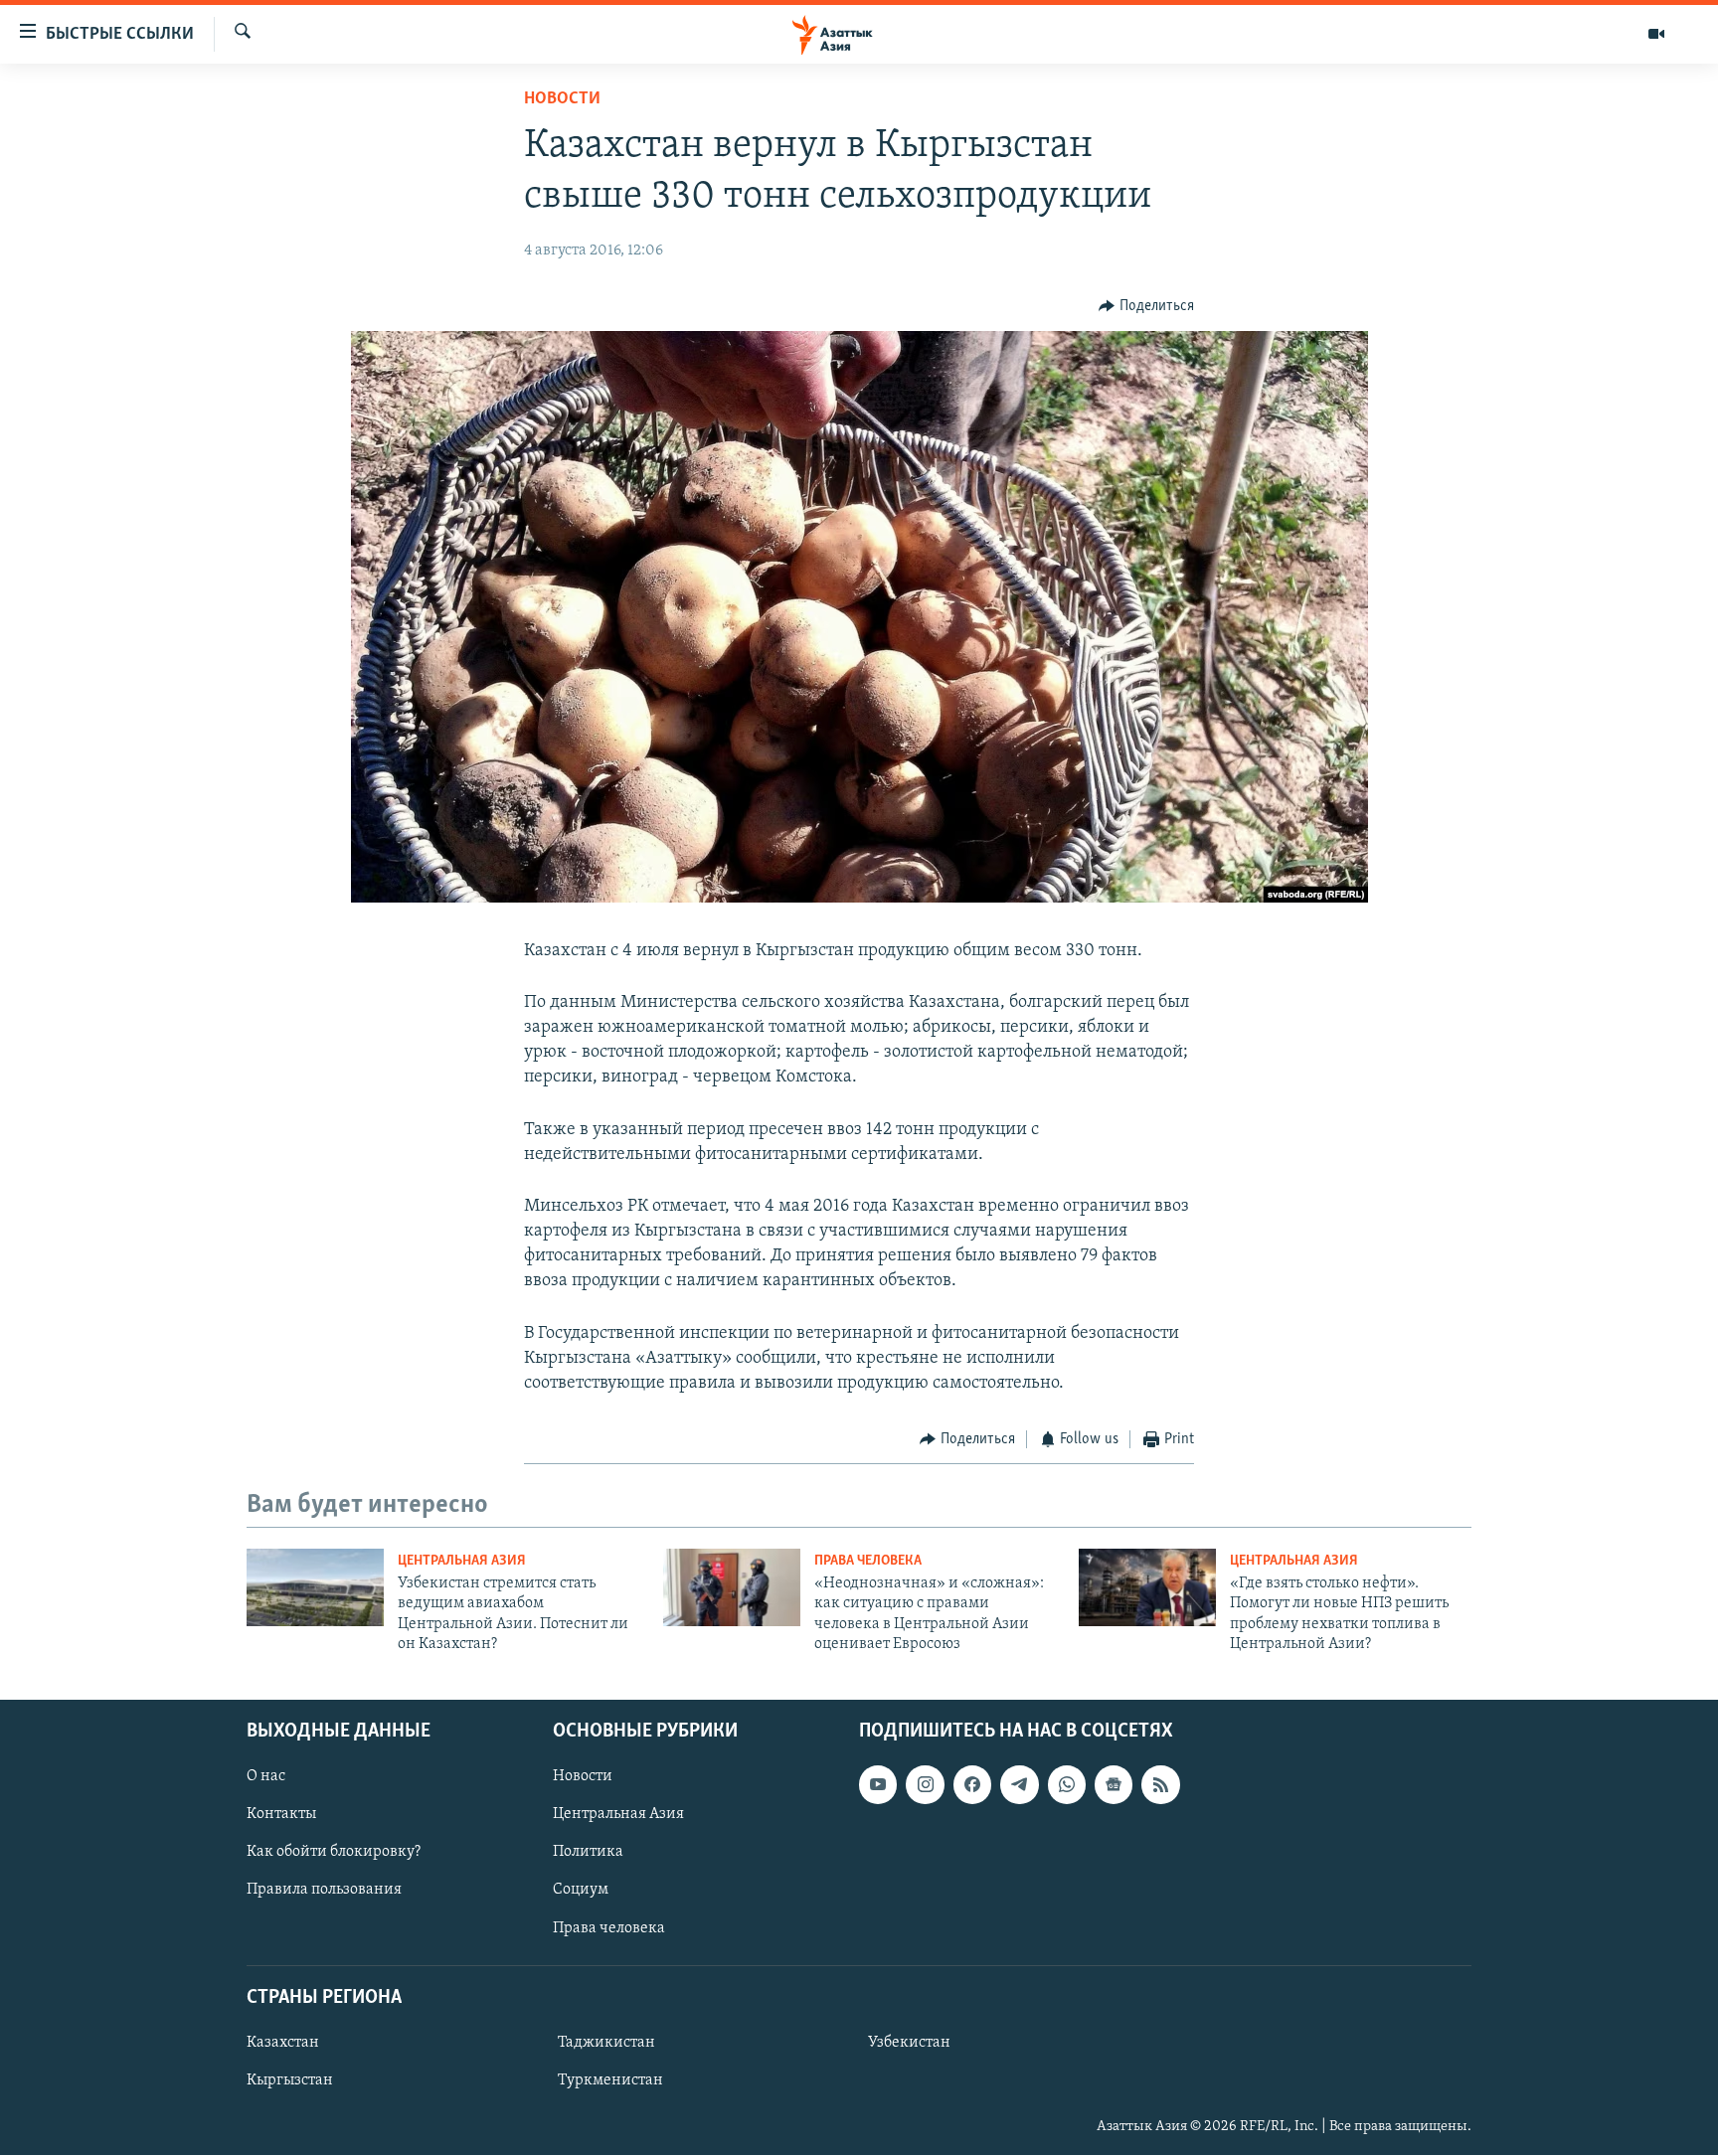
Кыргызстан (290, 2080)
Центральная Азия (462, 1561)
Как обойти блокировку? (334, 1853)
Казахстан (283, 2043)
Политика (588, 1853)
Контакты (281, 1815)
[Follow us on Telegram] (1019, 1785)
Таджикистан (606, 2043)
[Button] (1146, 306)
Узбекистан (909, 2043)
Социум (581, 1891)
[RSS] (1160, 1785)
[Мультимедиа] (1656, 34)
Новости (562, 99)
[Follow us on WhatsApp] (1067, 1785)
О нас (266, 1777)
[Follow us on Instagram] (925, 1785)
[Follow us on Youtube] (878, 1785)
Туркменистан (610, 2080)
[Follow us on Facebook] (972, 1785)
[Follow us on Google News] (1114, 1785)
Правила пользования (324, 1891)
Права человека (868, 1561)
